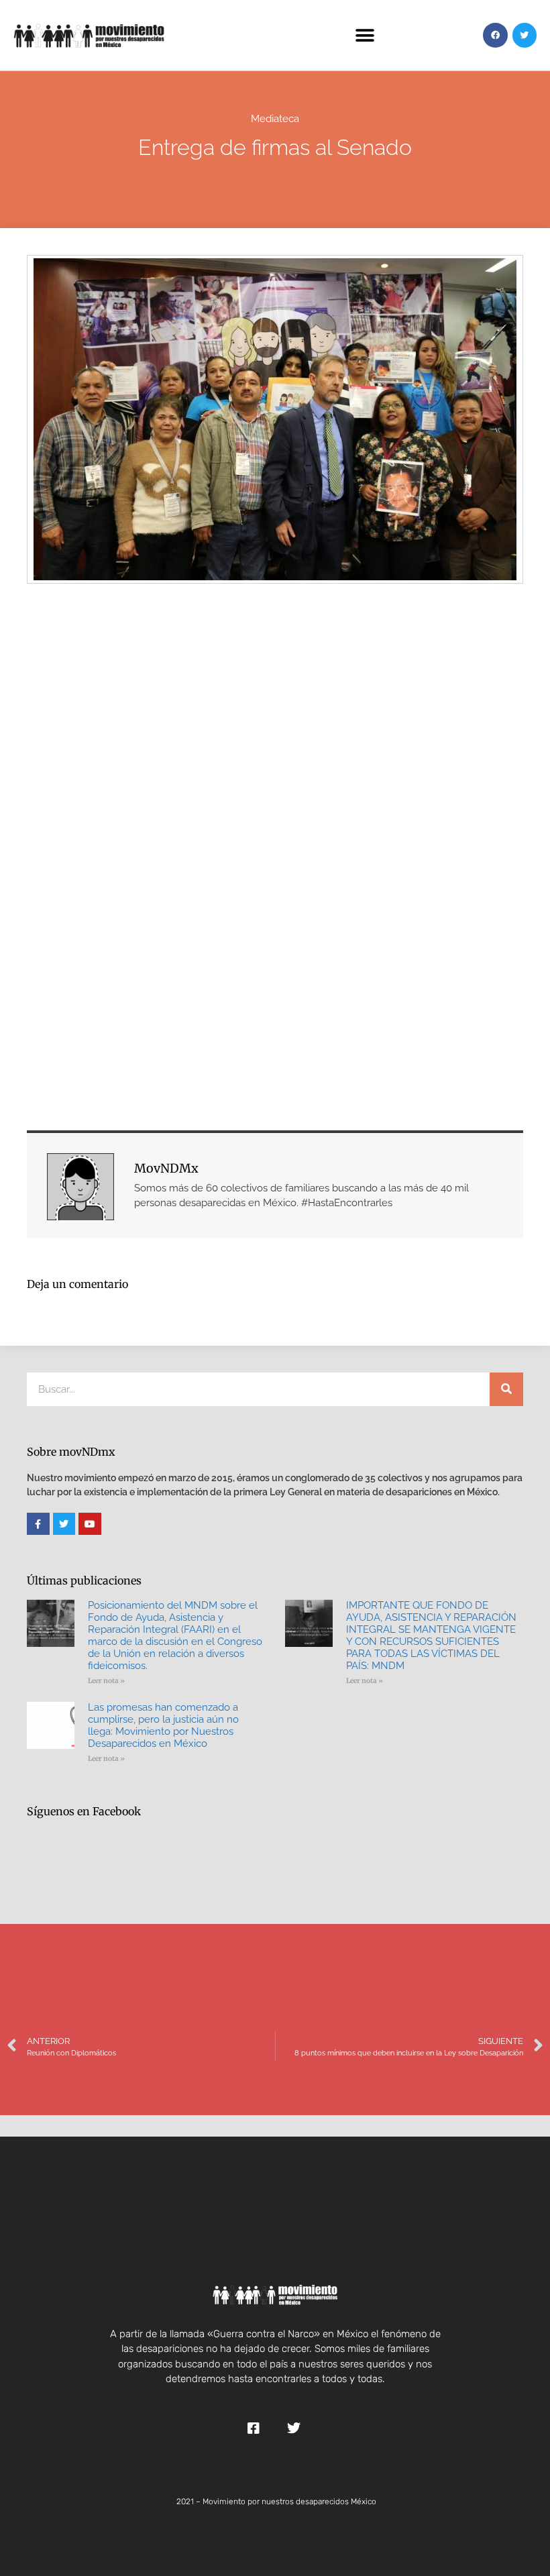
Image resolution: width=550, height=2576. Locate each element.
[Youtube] (90, 1524)
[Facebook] (495, 35)
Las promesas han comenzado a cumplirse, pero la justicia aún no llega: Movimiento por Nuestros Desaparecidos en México (163, 1725)
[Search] (506, 1389)
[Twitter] (525, 35)
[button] (365, 35)
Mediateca (275, 119)
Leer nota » (106, 1681)
